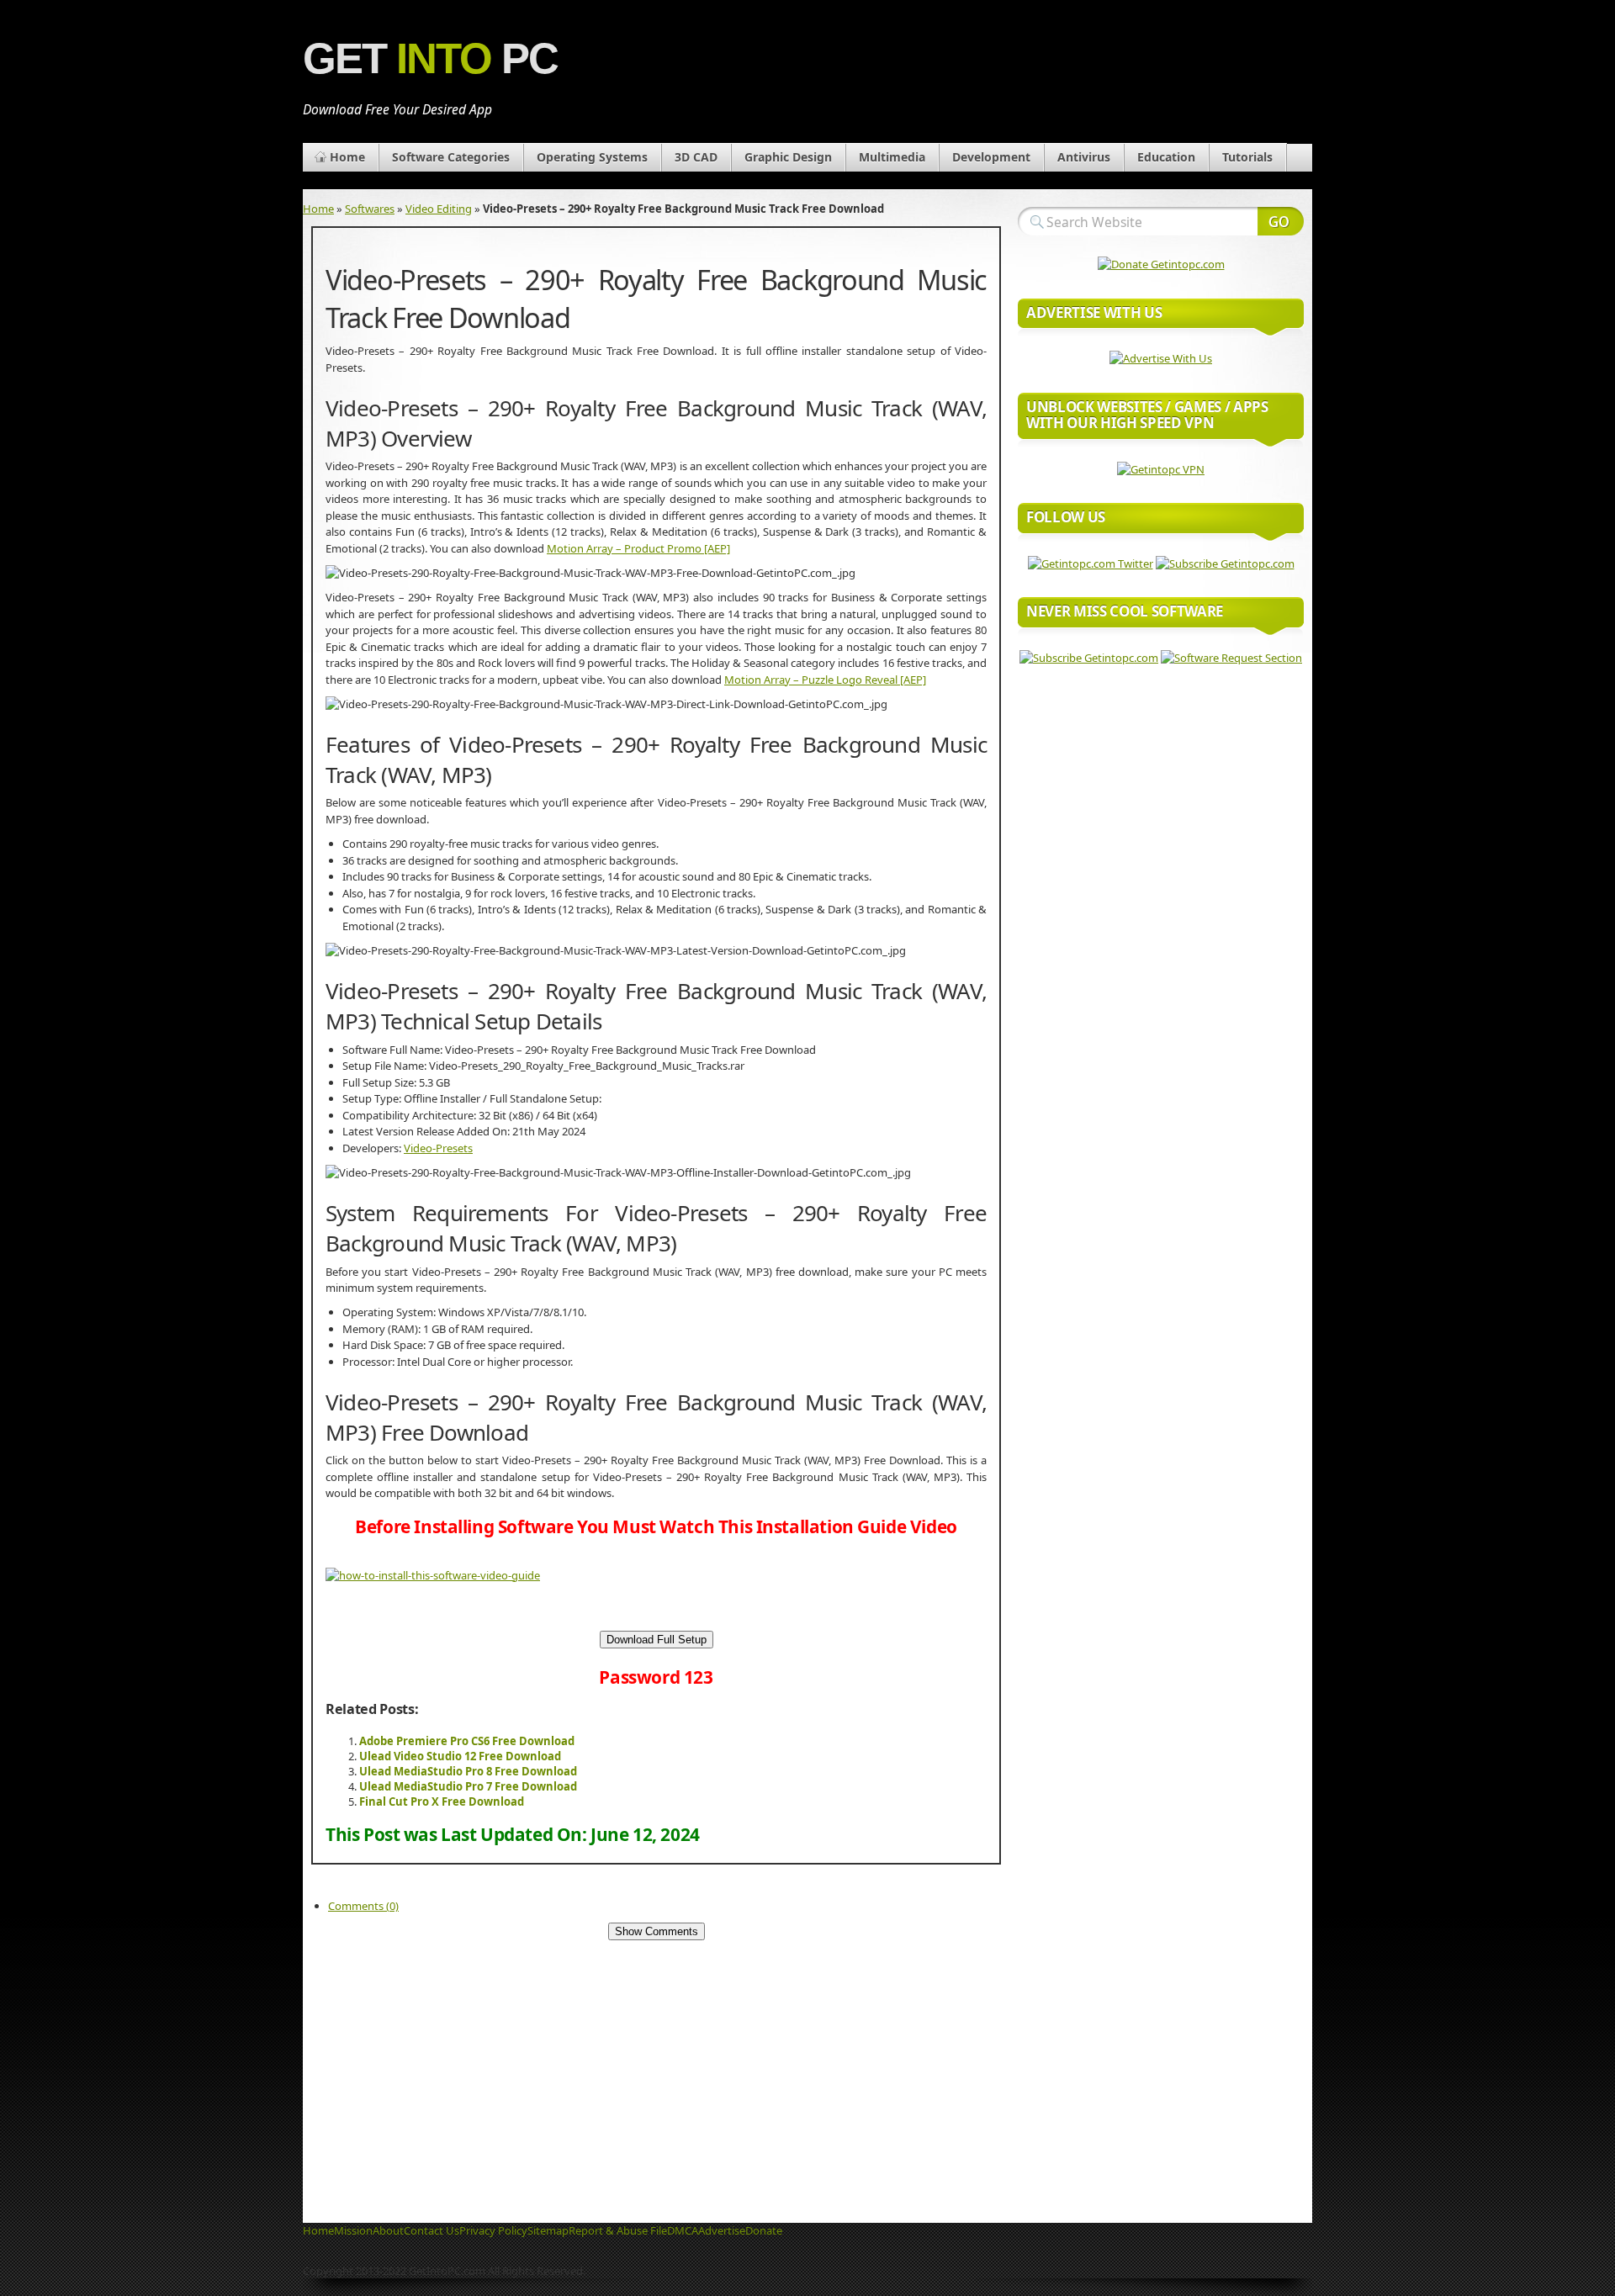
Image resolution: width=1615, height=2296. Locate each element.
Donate (764, 2230)
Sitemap (548, 2230)
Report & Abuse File (618, 2230)
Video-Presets (438, 1148)
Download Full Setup (657, 1640)
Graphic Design (788, 157)
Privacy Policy (493, 2230)
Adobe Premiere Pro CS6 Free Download (467, 1741)
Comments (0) (363, 1906)
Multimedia (892, 157)
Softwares (370, 209)
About (388, 2230)
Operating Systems (592, 157)
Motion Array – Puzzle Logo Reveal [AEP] (825, 680)
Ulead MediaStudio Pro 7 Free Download (468, 1786)
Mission (353, 2230)
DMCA (683, 2230)
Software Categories (451, 157)
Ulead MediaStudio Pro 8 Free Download (468, 1771)
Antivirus (1084, 157)
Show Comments (657, 1931)
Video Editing (439, 209)
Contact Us (432, 2230)
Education (1166, 157)
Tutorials (1247, 157)
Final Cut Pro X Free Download (442, 1801)
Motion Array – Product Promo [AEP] (638, 548)
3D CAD (696, 157)
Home (347, 157)
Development (991, 157)
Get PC (430, 58)
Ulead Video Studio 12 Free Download (460, 1756)
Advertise (722, 2230)
